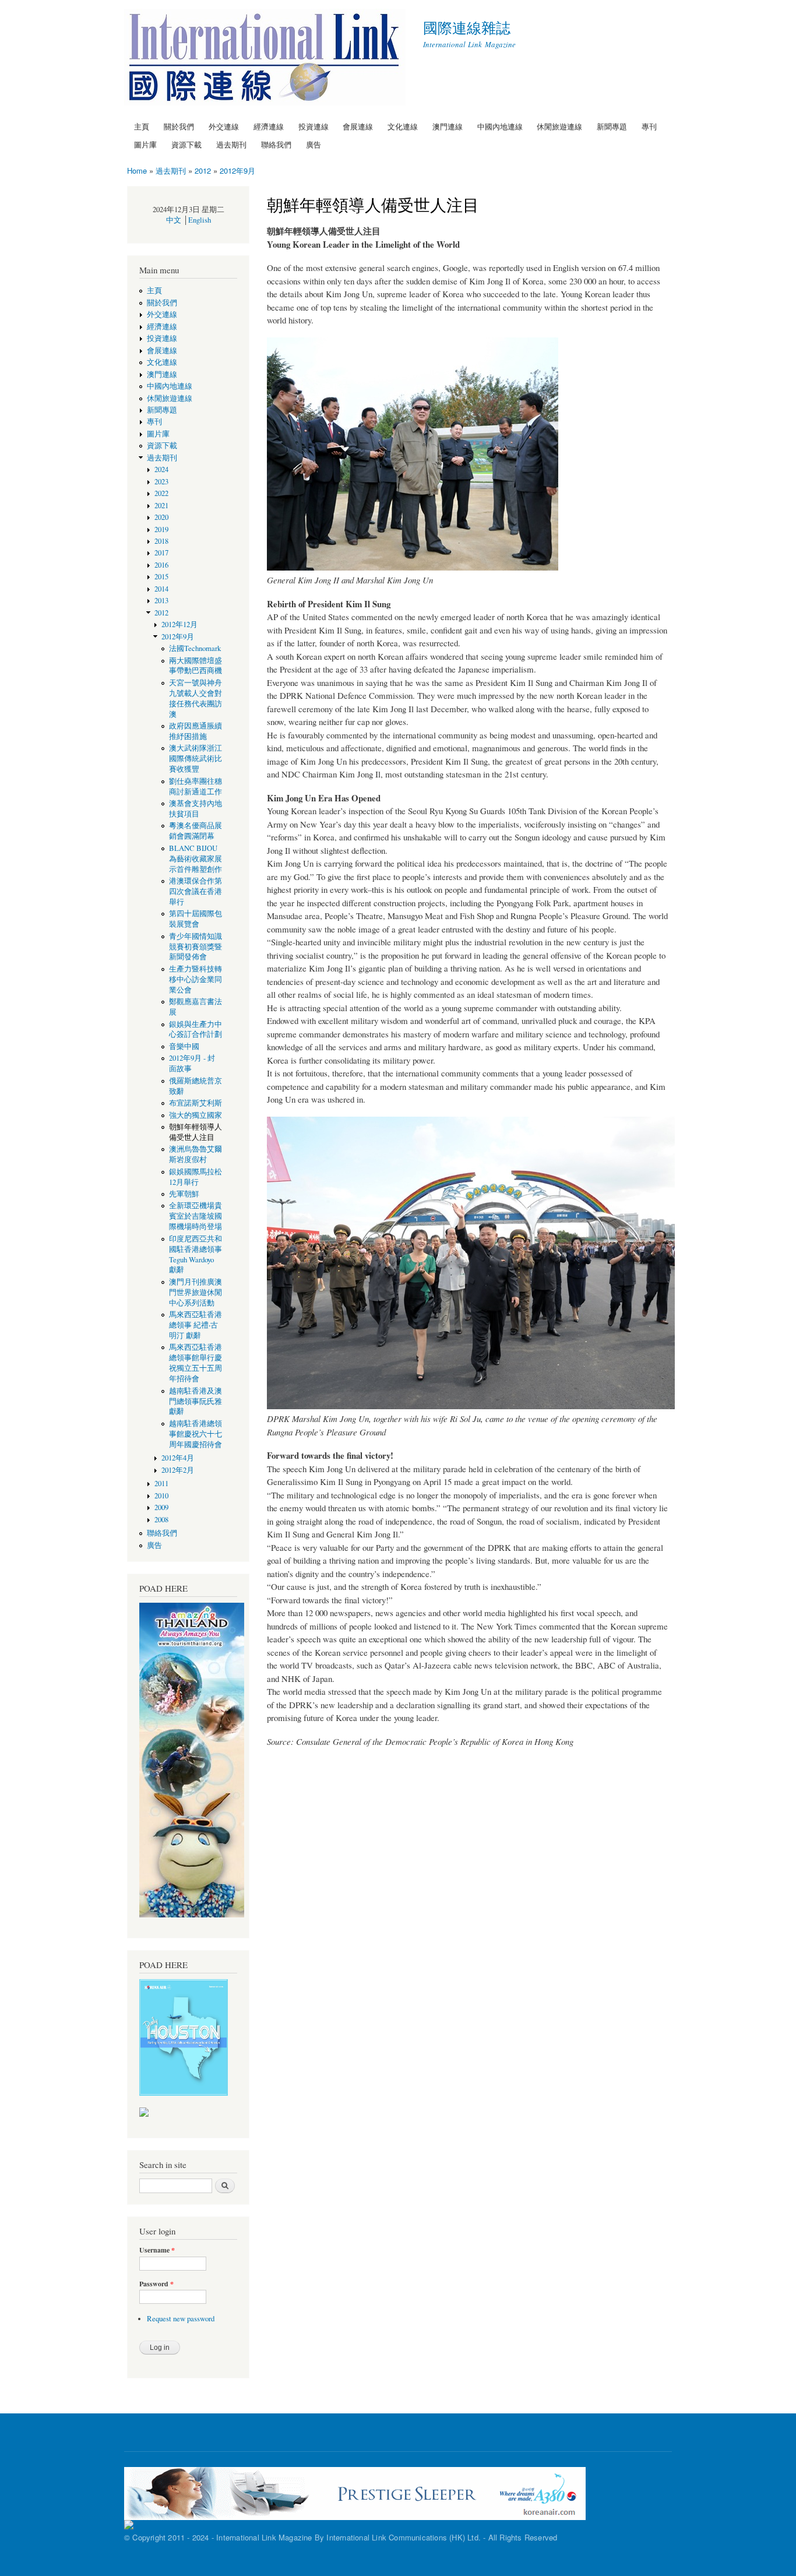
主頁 (142, 126)
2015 (161, 577)
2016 (161, 565)
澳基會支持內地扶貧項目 (196, 809)
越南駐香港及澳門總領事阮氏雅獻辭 (196, 1401)
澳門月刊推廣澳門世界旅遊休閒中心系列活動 (196, 1292)
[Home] (266, 59)
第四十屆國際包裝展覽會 (196, 919)
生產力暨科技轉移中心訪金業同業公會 (196, 979)
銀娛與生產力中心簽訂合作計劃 (196, 1030)
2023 (161, 482)
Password (156, 2284)
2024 (161, 469)
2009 (161, 1507)
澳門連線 (448, 126)
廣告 (314, 144)
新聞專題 (612, 126)
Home (137, 170)
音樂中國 (184, 1046)
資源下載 (186, 144)
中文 (174, 220)
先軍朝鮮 (184, 1194)
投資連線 (314, 126)
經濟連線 (269, 126)
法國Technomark (195, 648)
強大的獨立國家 (196, 1115)
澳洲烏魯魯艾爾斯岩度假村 (196, 1154)
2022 (161, 493)
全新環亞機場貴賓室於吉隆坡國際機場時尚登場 (196, 1216)
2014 (161, 589)
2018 (161, 541)
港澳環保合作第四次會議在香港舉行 (196, 891)
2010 (161, 1496)
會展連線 (358, 126)
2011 (161, 1484)
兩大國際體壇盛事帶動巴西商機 (196, 666)
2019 (161, 529)
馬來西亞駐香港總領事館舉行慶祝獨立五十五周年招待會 (196, 1363)
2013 (161, 601)
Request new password (181, 2319)
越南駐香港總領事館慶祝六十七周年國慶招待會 (196, 1434)
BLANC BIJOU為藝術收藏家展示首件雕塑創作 (196, 859)
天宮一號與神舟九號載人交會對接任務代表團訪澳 (196, 698)
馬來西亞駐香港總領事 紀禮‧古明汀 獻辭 (196, 1325)
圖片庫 (145, 144)
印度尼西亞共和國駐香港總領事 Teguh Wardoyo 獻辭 (196, 1254)
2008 (161, 1520)
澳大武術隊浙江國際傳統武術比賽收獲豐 (196, 759)
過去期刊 (231, 144)
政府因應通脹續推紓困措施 (196, 731)
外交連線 (224, 126)
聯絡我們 (276, 144)
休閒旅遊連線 (559, 126)
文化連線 (403, 126)
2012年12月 (179, 624)
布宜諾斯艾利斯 (196, 1103)
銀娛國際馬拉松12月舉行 (196, 1177)
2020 (161, 517)
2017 (161, 553)
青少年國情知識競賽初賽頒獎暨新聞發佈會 (196, 947)
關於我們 (179, 126)
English (200, 220)
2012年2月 (178, 1470)
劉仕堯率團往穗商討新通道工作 (196, 786)
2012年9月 (237, 170)
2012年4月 (178, 1458)
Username (157, 2250)
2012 (203, 170)
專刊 (649, 126)
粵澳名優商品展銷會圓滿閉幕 (196, 831)
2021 (161, 506)
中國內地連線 (500, 126)
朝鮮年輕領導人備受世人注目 (196, 1132)
